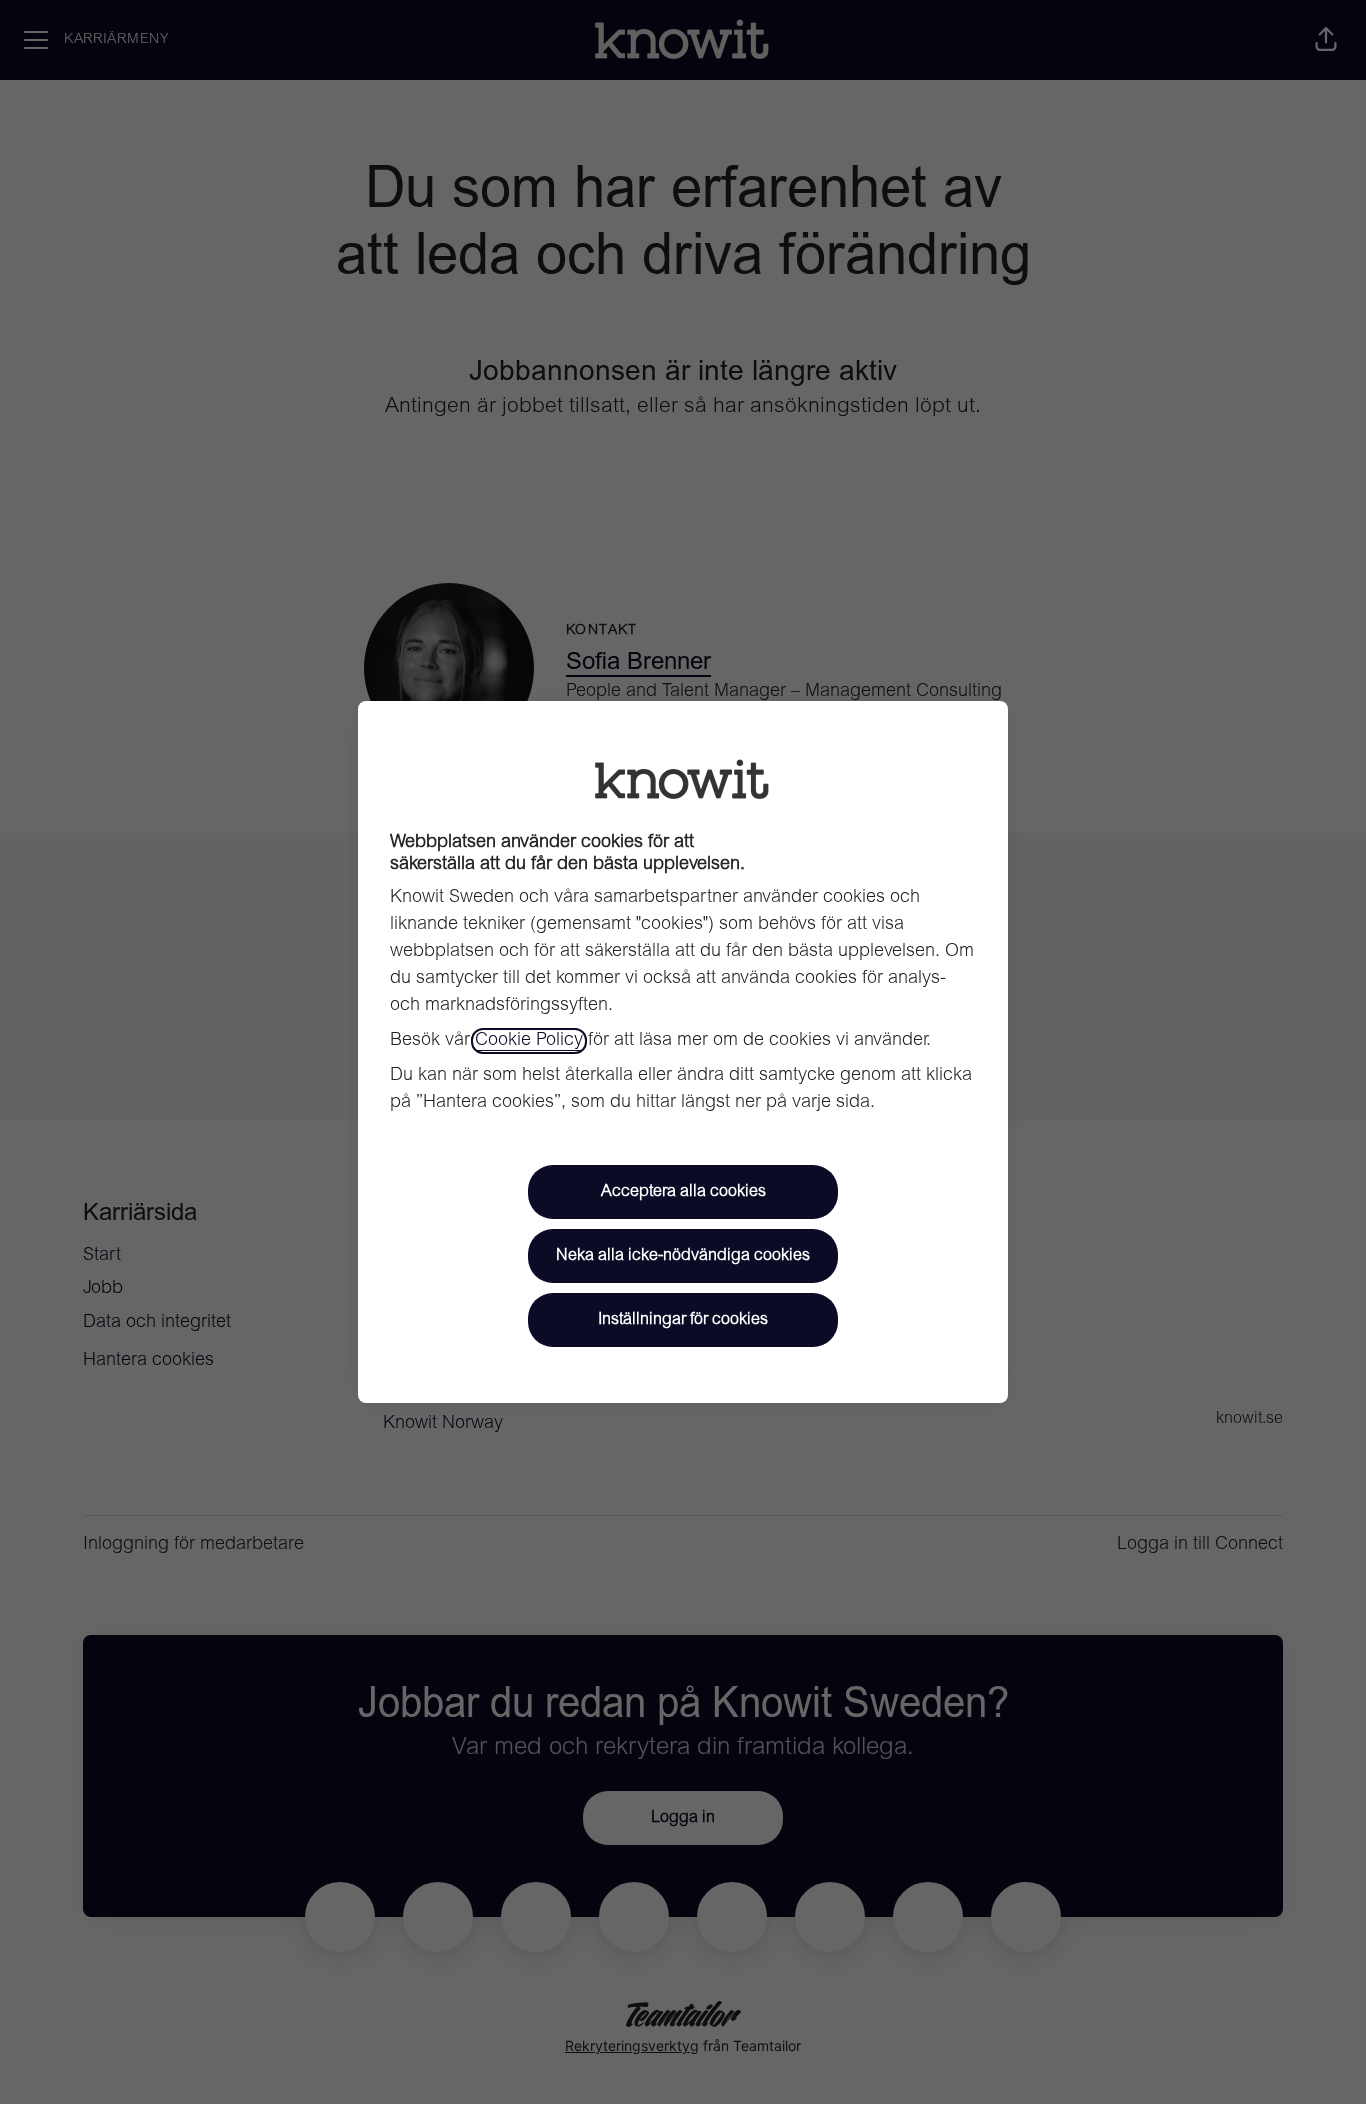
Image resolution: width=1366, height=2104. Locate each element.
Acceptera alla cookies (683, 1192)
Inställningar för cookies (683, 1320)
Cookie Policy (529, 1041)
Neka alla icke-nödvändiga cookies (683, 1256)
